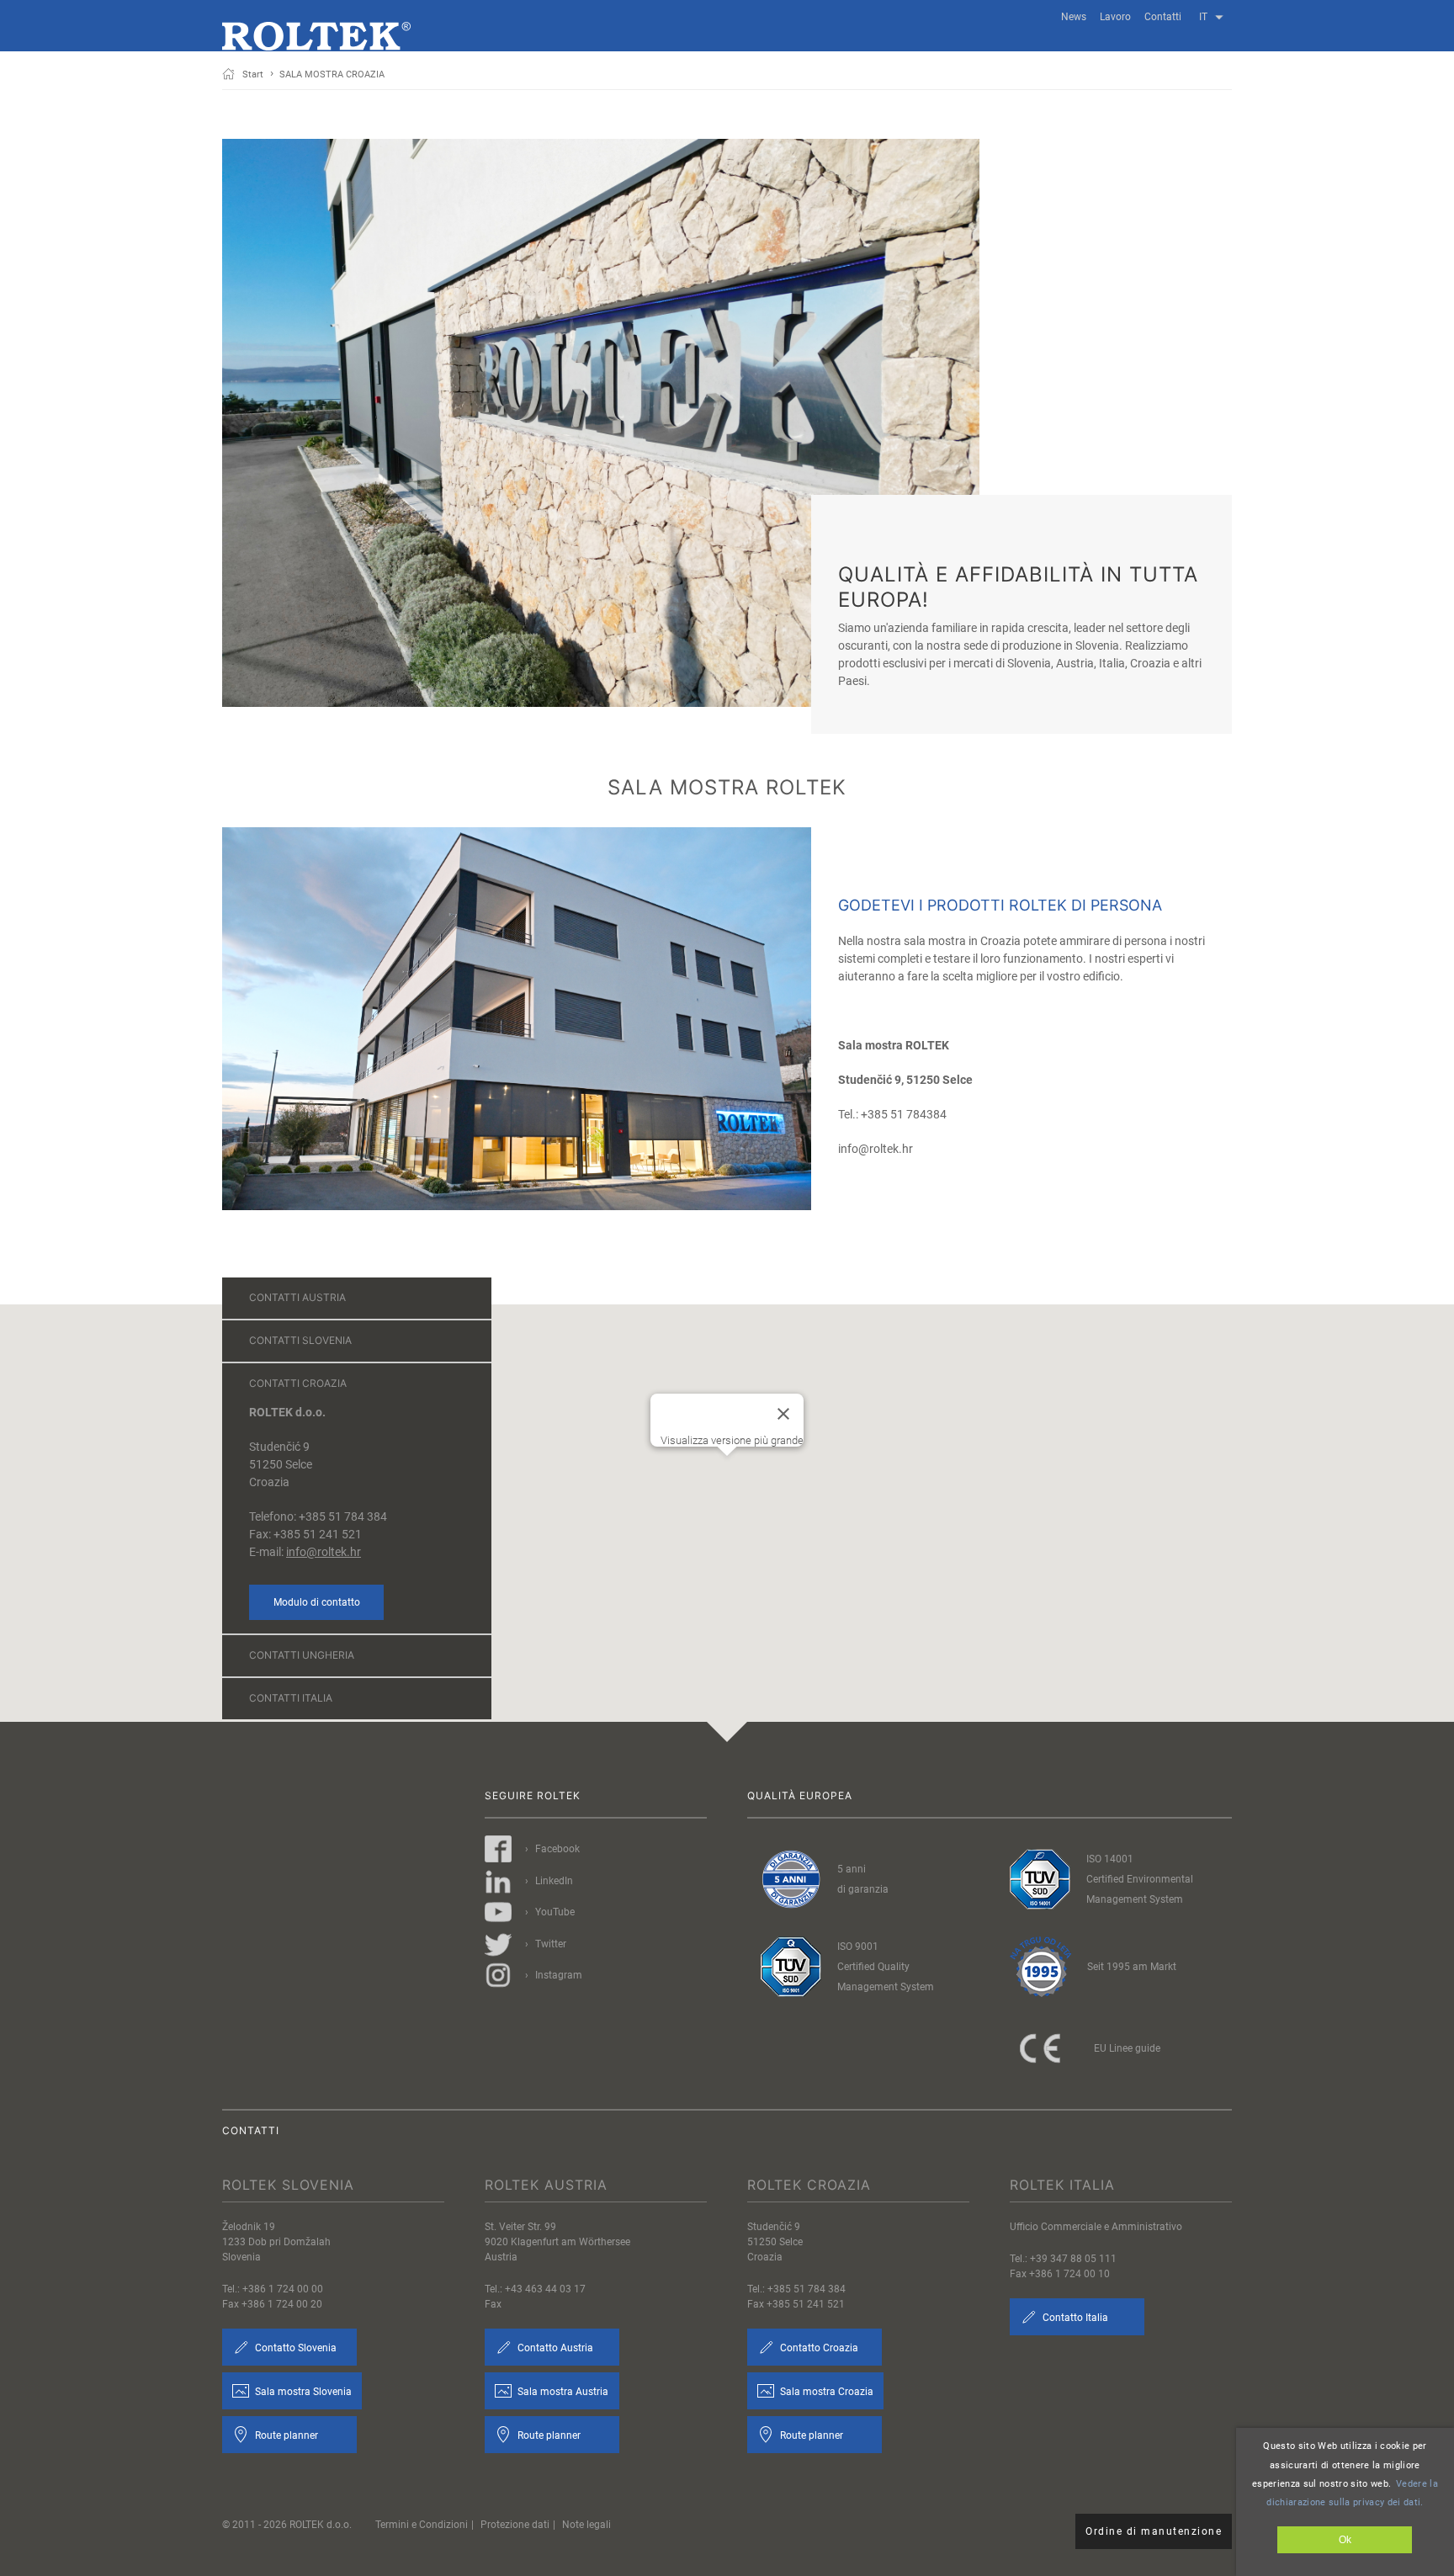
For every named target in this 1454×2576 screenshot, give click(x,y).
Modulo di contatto (317, 1602)
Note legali (586, 2525)
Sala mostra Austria (562, 2392)
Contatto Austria (554, 2348)
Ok (1345, 2540)
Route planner (285, 2435)
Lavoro (1115, 17)
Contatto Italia (1074, 2318)
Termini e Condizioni (422, 2525)
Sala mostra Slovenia (302, 2392)
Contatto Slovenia (295, 2348)
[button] (727, 1490)
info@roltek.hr (324, 1552)
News (1074, 17)
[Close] (783, 1414)
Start (253, 74)
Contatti (1163, 17)
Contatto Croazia (818, 2348)
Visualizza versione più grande (732, 1440)
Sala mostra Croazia (825, 2392)
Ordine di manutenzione (1154, 2531)
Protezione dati (515, 2525)
